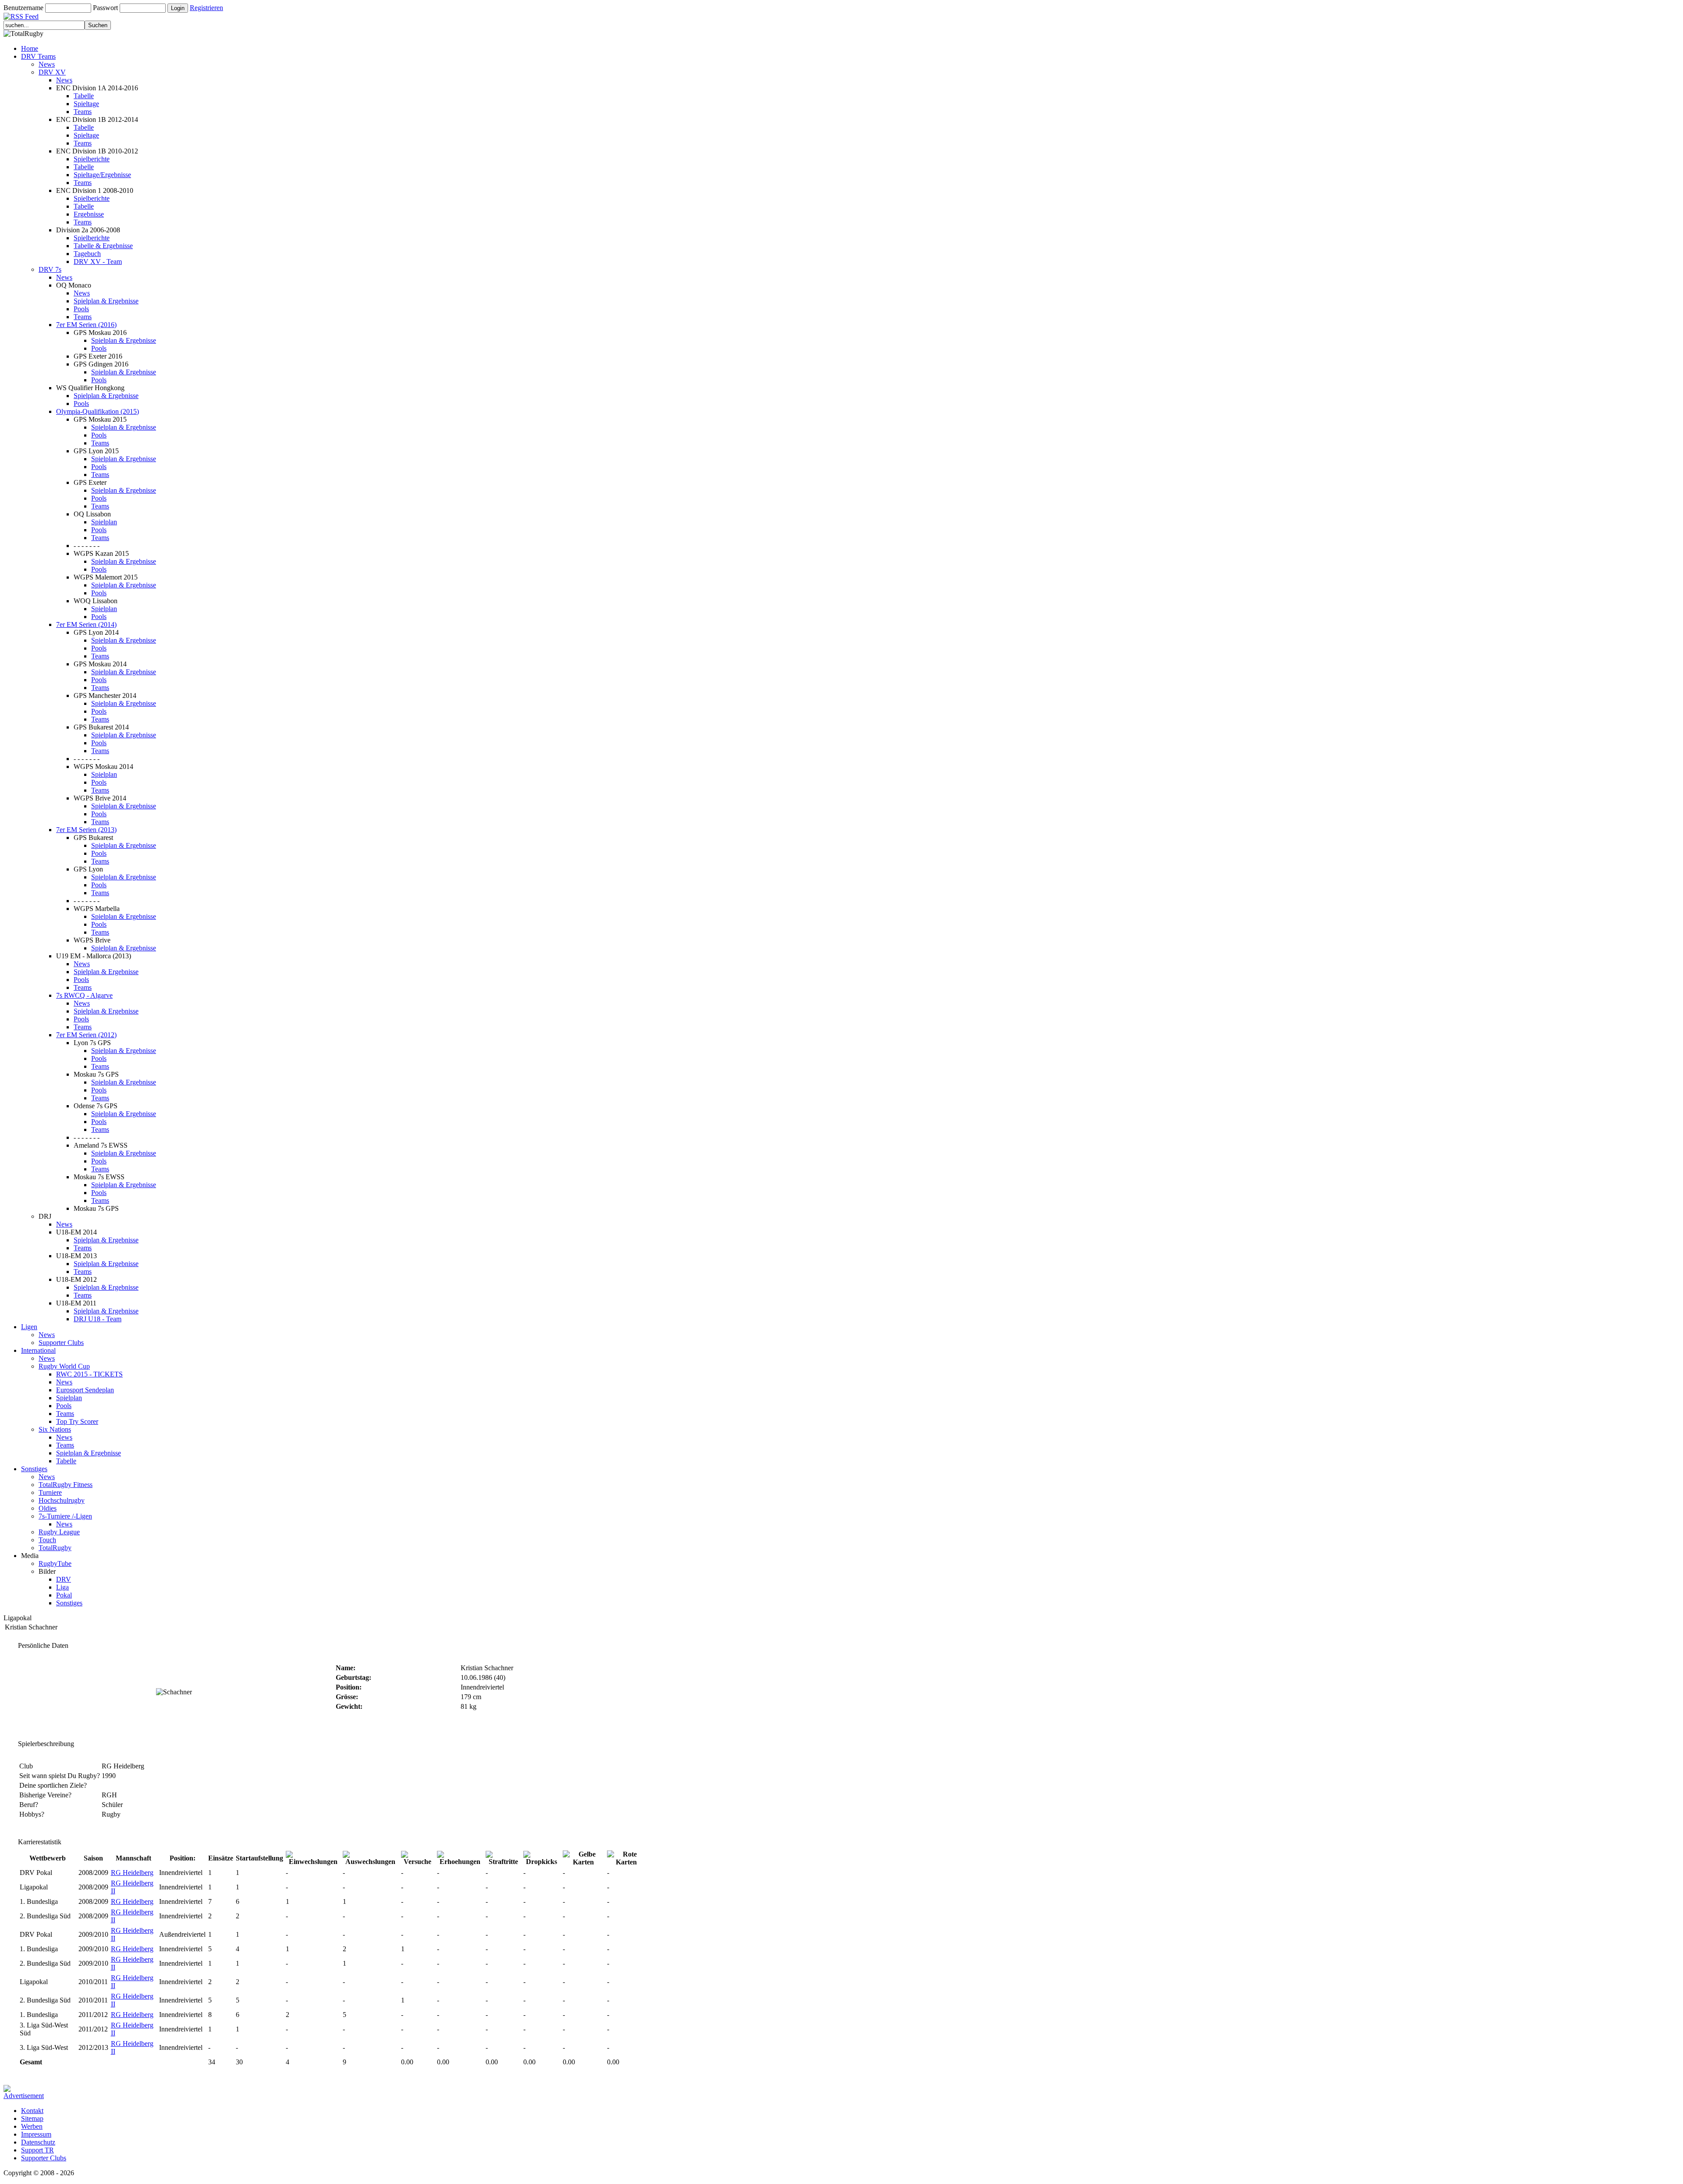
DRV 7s (50, 269)
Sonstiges (34, 1469)
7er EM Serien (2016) (86, 325)
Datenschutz (38, 2142)
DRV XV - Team (98, 261)
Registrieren (206, 8)
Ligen (29, 1327)
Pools (81, 309)
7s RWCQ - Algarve (84, 995)
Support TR (37, 2150)
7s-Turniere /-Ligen (65, 1516)
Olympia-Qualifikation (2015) (98, 411)
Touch (47, 1540)
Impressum (36, 2134)
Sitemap (32, 2118)
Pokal (64, 1595)
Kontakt (32, 2111)
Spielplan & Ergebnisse (106, 301)
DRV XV (52, 72)
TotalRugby (55, 1548)
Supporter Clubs (61, 1343)
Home (30, 48)
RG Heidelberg (132, 1873)
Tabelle (84, 96)
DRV (64, 1579)
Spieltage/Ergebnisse (102, 175)
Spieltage (86, 104)
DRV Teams (38, 56)
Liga (62, 1587)
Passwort (105, 8)
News (47, 64)
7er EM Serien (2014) (86, 624)
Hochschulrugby (62, 1500)
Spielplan (104, 522)
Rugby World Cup (64, 1366)
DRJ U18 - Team (98, 1319)
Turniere (50, 1492)
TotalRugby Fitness (66, 1485)
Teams (83, 112)
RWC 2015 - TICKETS (89, 1374)
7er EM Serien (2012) (86, 1035)
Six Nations (55, 1429)
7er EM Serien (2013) (86, 830)
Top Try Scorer (77, 1421)
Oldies (48, 1508)
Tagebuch (87, 254)
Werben (32, 2126)
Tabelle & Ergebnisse (103, 246)
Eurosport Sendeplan (85, 1390)
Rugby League (59, 1532)
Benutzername (23, 8)
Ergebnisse (89, 214)
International (38, 1350)
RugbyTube (55, 1563)
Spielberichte (92, 159)
